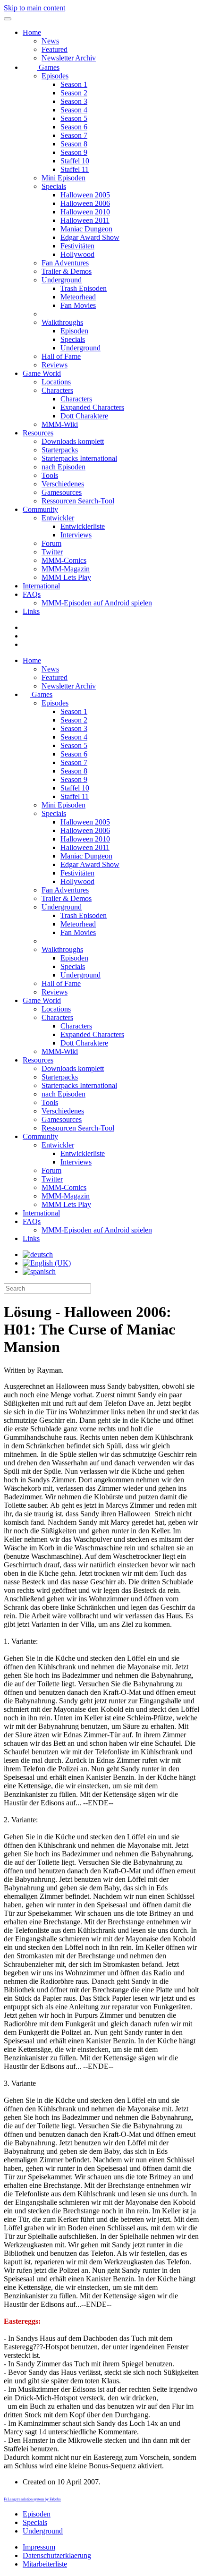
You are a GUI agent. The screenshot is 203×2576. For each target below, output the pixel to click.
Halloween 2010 (85, 212)
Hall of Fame (61, 356)
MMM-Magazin (66, 569)
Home (32, 32)
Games (48, 67)
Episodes (55, 76)
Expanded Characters (92, 407)
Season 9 (74, 152)
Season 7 (74, 135)
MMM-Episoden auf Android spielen (97, 603)
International (41, 586)
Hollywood (77, 254)
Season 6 (74, 127)
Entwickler (58, 518)
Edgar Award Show (90, 237)
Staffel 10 (75, 161)
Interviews (76, 535)
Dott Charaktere (84, 416)
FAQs (32, 594)
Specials (54, 186)
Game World (42, 373)
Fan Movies (78, 305)
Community (40, 509)
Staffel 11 (75, 169)
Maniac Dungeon (86, 229)
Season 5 (74, 118)
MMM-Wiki (60, 424)
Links (31, 611)
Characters (57, 390)
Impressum (39, 2547)
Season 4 (74, 110)
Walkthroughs (62, 322)
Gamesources (62, 492)
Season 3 (74, 101)
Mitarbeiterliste (45, 2564)
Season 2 (74, 93)
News (50, 41)
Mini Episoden (63, 178)
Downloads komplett (73, 441)
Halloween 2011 (85, 220)
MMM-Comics (64, 560)
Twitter (52, 552)
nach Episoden (63, 467)
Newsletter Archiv (69, 58)
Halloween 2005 (85, 195)
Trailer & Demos (67, 271)
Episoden (74, 331)
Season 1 (74, 84)
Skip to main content (34, 8)
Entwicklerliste (83, 526)
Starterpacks (60, 450)
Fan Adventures (65, 263)
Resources (38, 433)
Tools (50, 475)
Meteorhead (78, 297)
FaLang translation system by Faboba (32, 2499)
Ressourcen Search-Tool (78, 501)
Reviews (55, 365)
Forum (51, 543)
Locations (56, 382)
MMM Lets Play (66, 577)
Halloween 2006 (85, 203)
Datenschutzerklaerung (57, 2555)
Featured (55, 49)
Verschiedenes (63, 484)
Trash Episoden (84, 288)
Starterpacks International (79, 458)
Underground (62, 280)
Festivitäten (77, 246)
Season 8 (74, 144)
